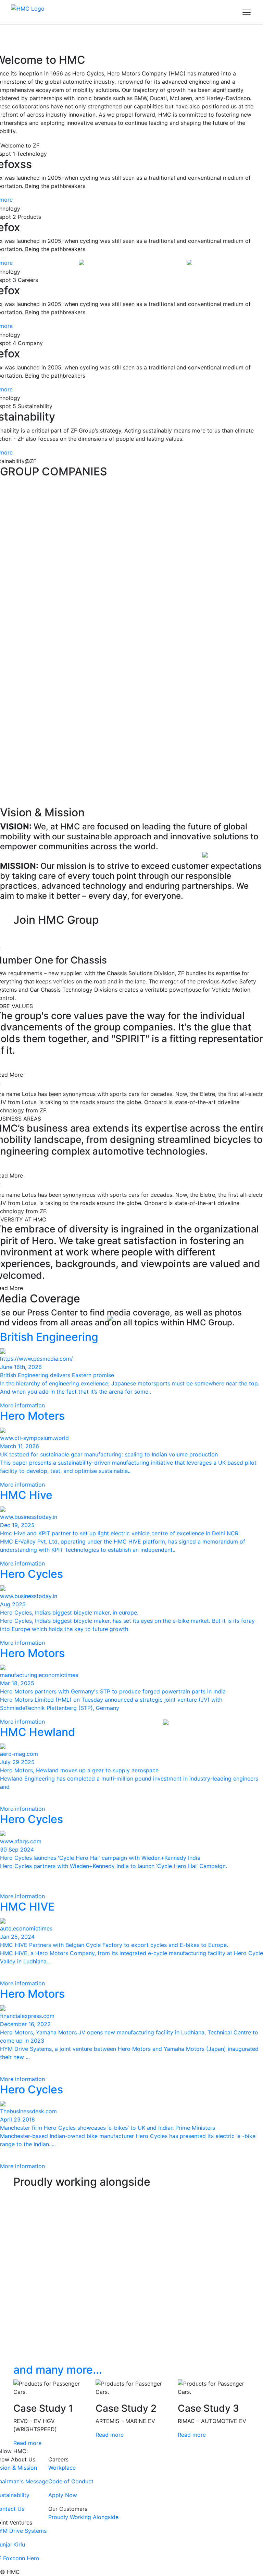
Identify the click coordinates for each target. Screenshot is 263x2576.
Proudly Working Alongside (83, 2517)
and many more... (58, 2370)
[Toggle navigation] (247, 12)
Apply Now (63, 2495)
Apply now (37, 935)
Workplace (62, 2468)
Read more (27, 2443)
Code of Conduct (71, 2481)
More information (22, 1405)
